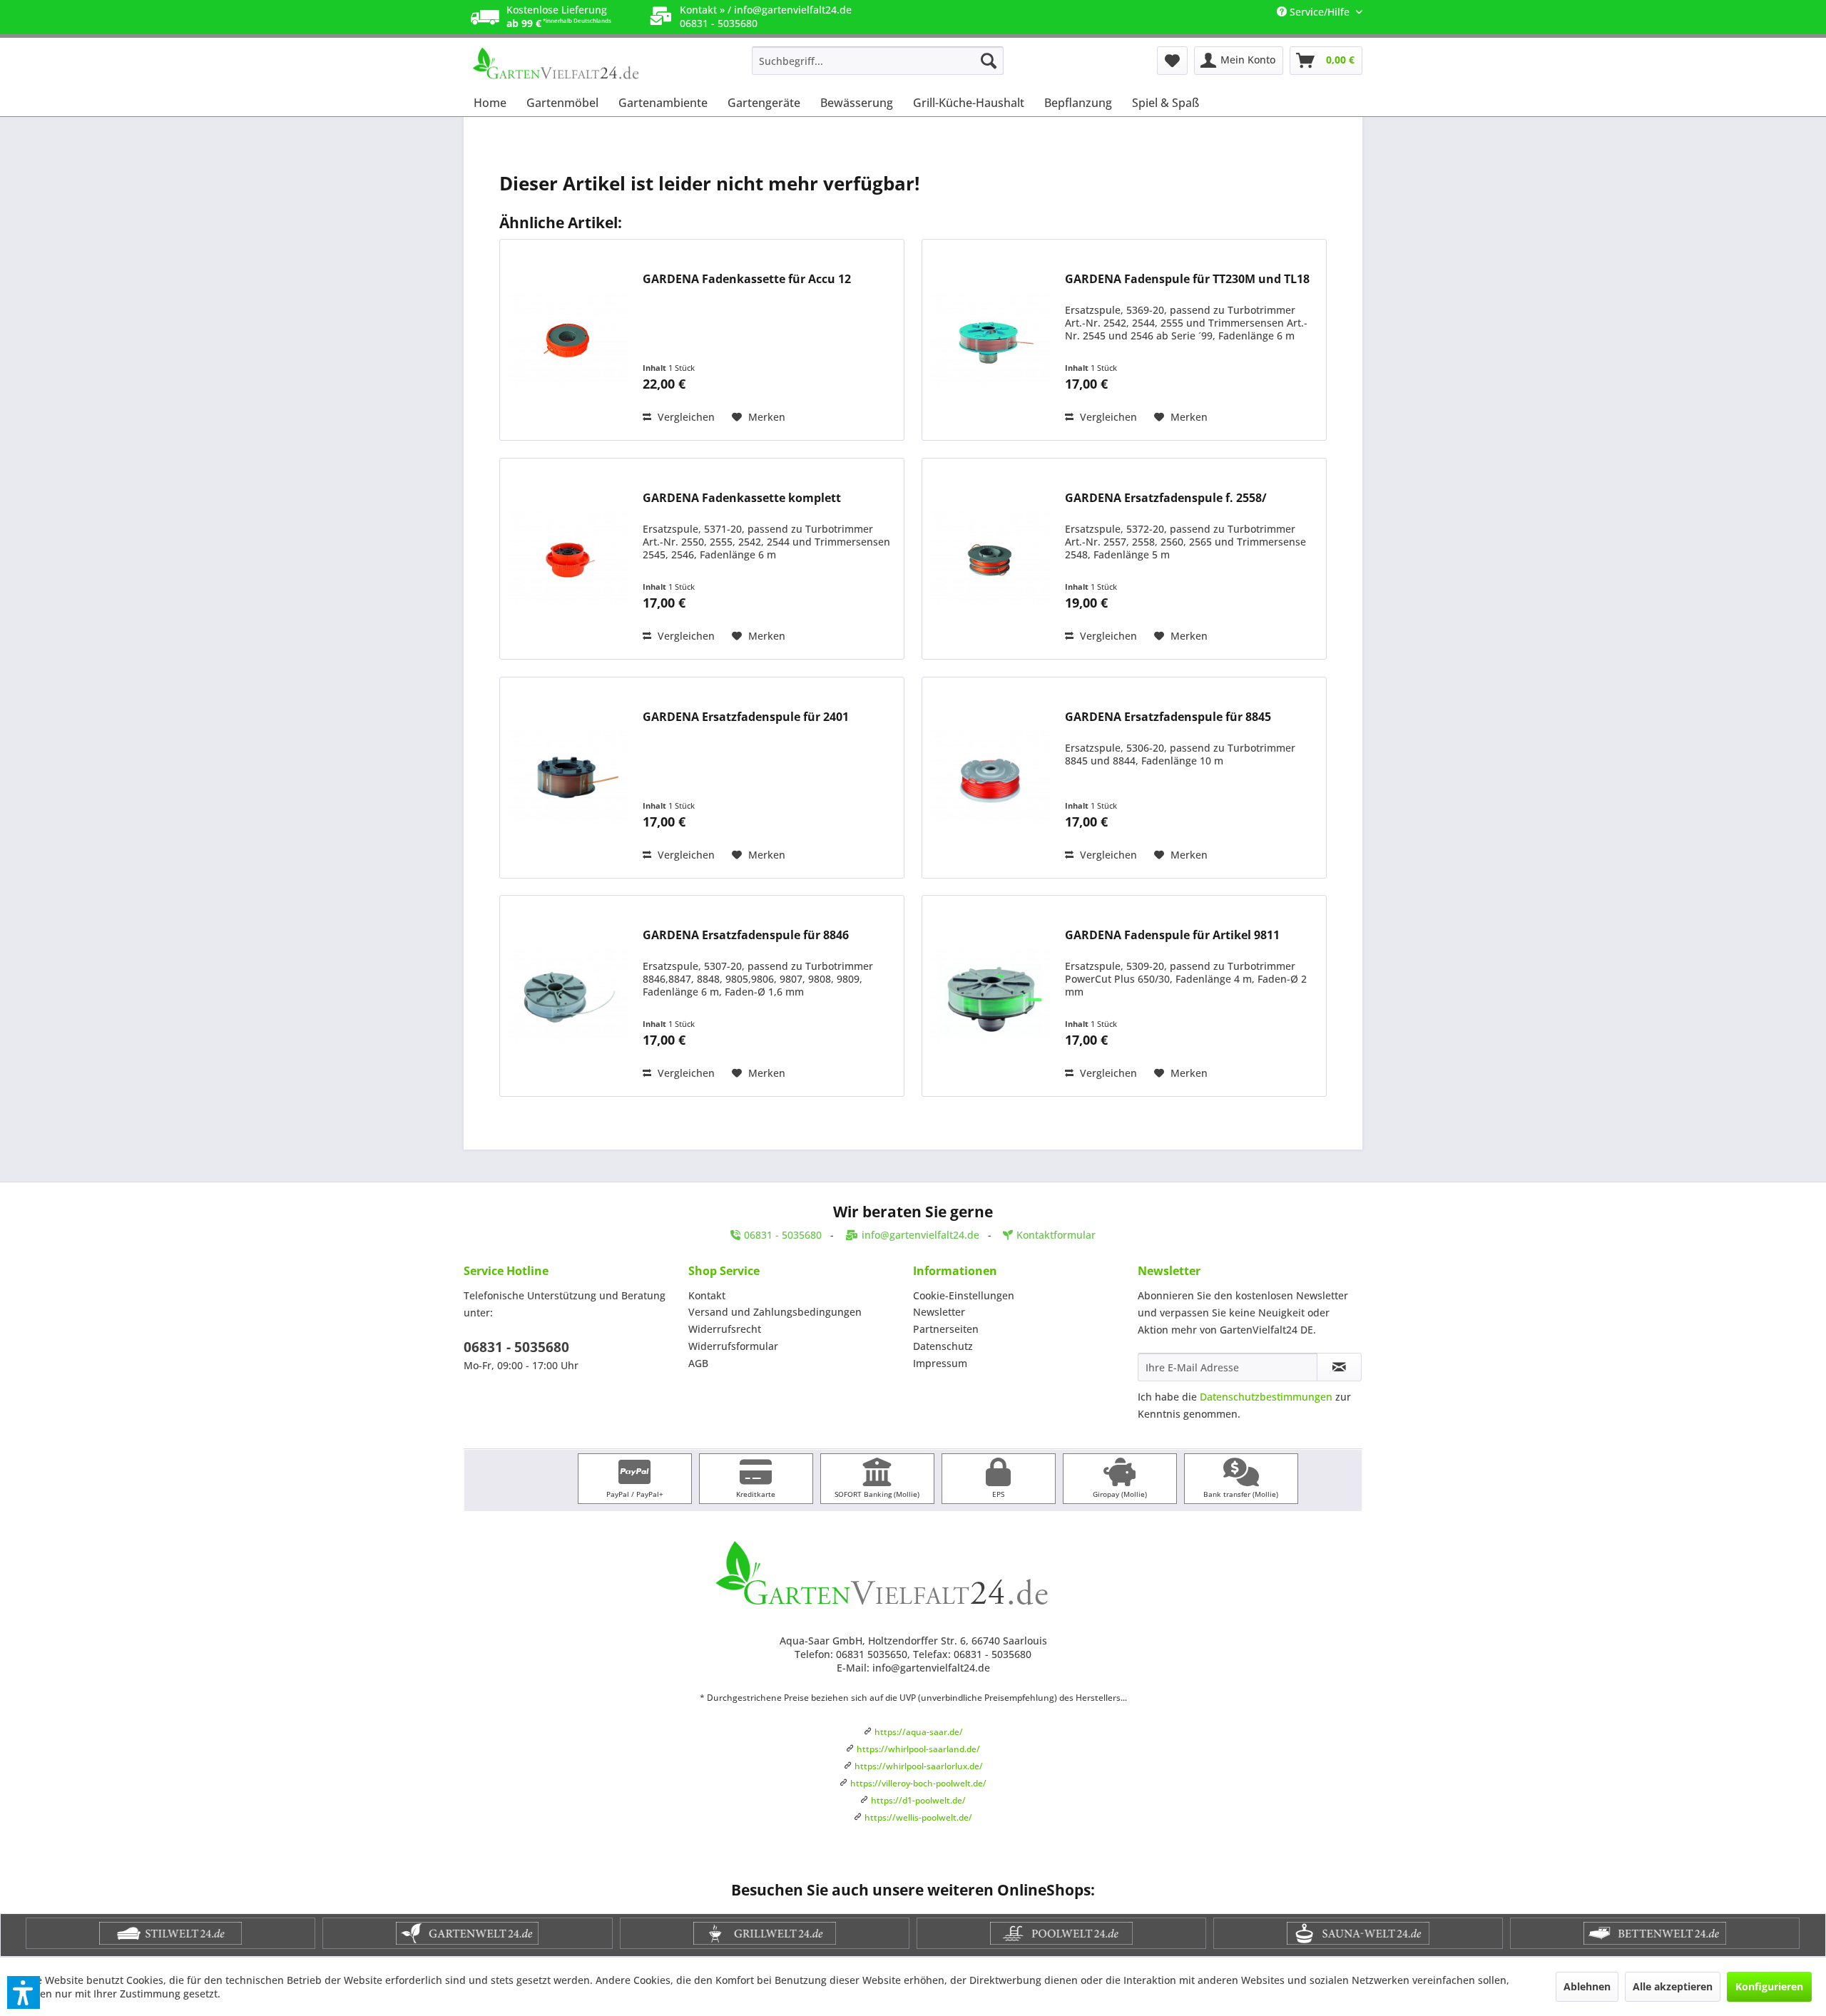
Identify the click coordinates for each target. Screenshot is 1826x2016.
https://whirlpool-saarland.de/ (918, 1749)
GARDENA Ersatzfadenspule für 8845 (1168, 717)
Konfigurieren (1769, 1986)
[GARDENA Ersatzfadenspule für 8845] (990, 778)
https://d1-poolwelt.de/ (918, 1800)
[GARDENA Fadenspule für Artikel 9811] (990, 996)
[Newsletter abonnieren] (1339, 1367)
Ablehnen (1587, 1986)
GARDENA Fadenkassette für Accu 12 (747, 279)
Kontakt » (702, 10)
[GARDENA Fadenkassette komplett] (568, 559)
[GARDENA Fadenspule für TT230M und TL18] (990, 340)
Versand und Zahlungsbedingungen (775, 1312)
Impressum (940, 1363)
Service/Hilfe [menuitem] (1320, 12)
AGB (698, 1363)
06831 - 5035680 (516, 1347)
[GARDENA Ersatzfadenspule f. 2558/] (990, 559)
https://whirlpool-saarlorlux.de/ (919, 1766)
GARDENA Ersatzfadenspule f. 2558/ (1166, 498)
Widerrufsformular (733, 1346)
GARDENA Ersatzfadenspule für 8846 (746, 935)
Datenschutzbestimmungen (1266, 1397)
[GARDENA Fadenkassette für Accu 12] (568, 340)
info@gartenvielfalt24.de (793, 10)
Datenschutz (943, 1346)
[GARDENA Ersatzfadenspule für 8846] (568, 996)
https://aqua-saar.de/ (919, 1732)
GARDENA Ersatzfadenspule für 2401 (746, 717)
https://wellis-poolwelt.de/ (918, 1817)
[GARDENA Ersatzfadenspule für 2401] (568, 778)
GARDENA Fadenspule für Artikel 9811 (1172, 935)
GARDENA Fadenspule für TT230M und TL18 (1187, 279)
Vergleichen (685, 417)
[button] (24, 1992)
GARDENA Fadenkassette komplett (742, 498)
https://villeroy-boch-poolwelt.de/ (918, 1783)
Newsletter (939, 1312)
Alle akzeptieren (1673, 1986)
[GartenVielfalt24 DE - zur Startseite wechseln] (578, 64)
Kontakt (707, 1295)
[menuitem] (878, 61)
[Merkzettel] (1172, 61)
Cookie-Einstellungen (964, 1295)
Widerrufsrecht (725, 1329)
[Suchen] (989, 61)
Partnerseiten (946, 1329)
